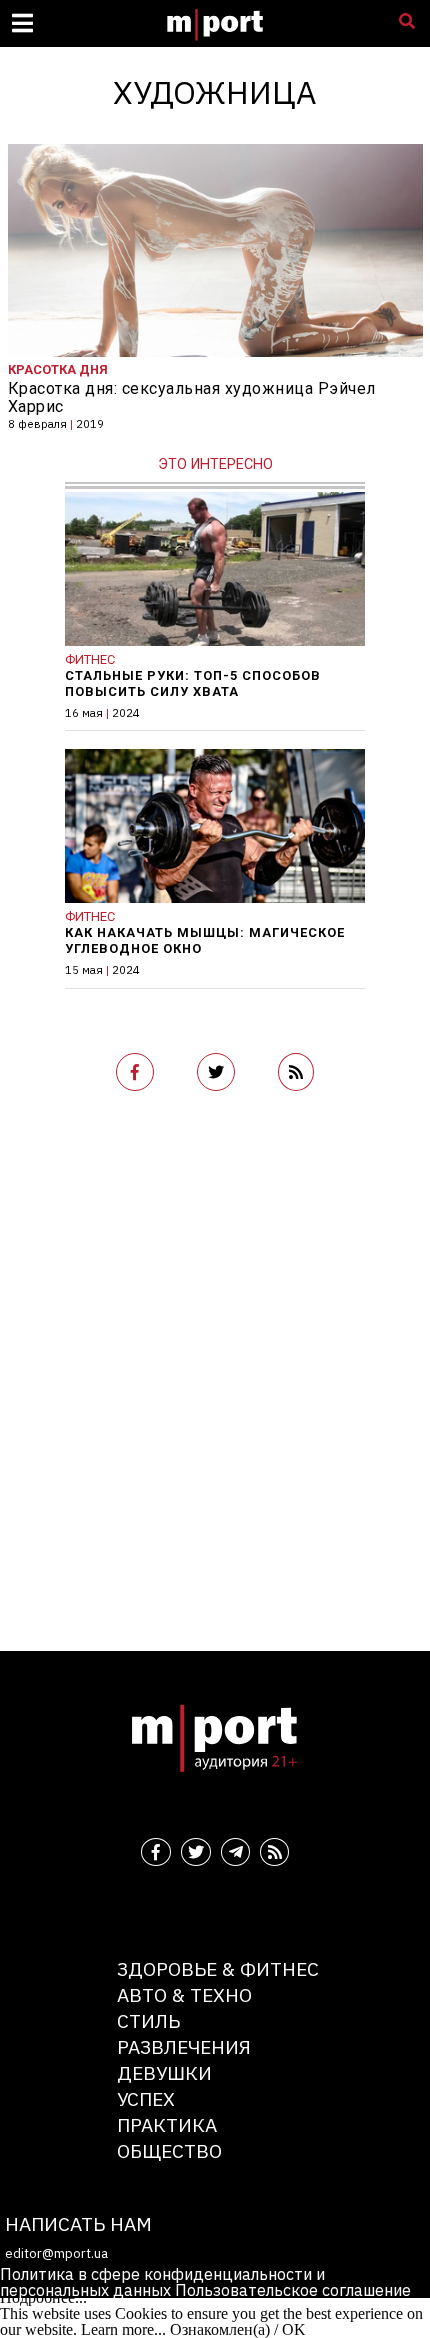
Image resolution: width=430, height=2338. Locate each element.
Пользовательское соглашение (293, 2290)
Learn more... (123, 2329)
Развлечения (184, 2046)
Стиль (148, 2020)
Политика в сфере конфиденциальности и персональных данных (162, 2282)
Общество (169, 2150)
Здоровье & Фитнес (218, 1968)
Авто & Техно (184, 1994)
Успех (146, 2098)
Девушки (164, 2072)
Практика (167, 2124)
